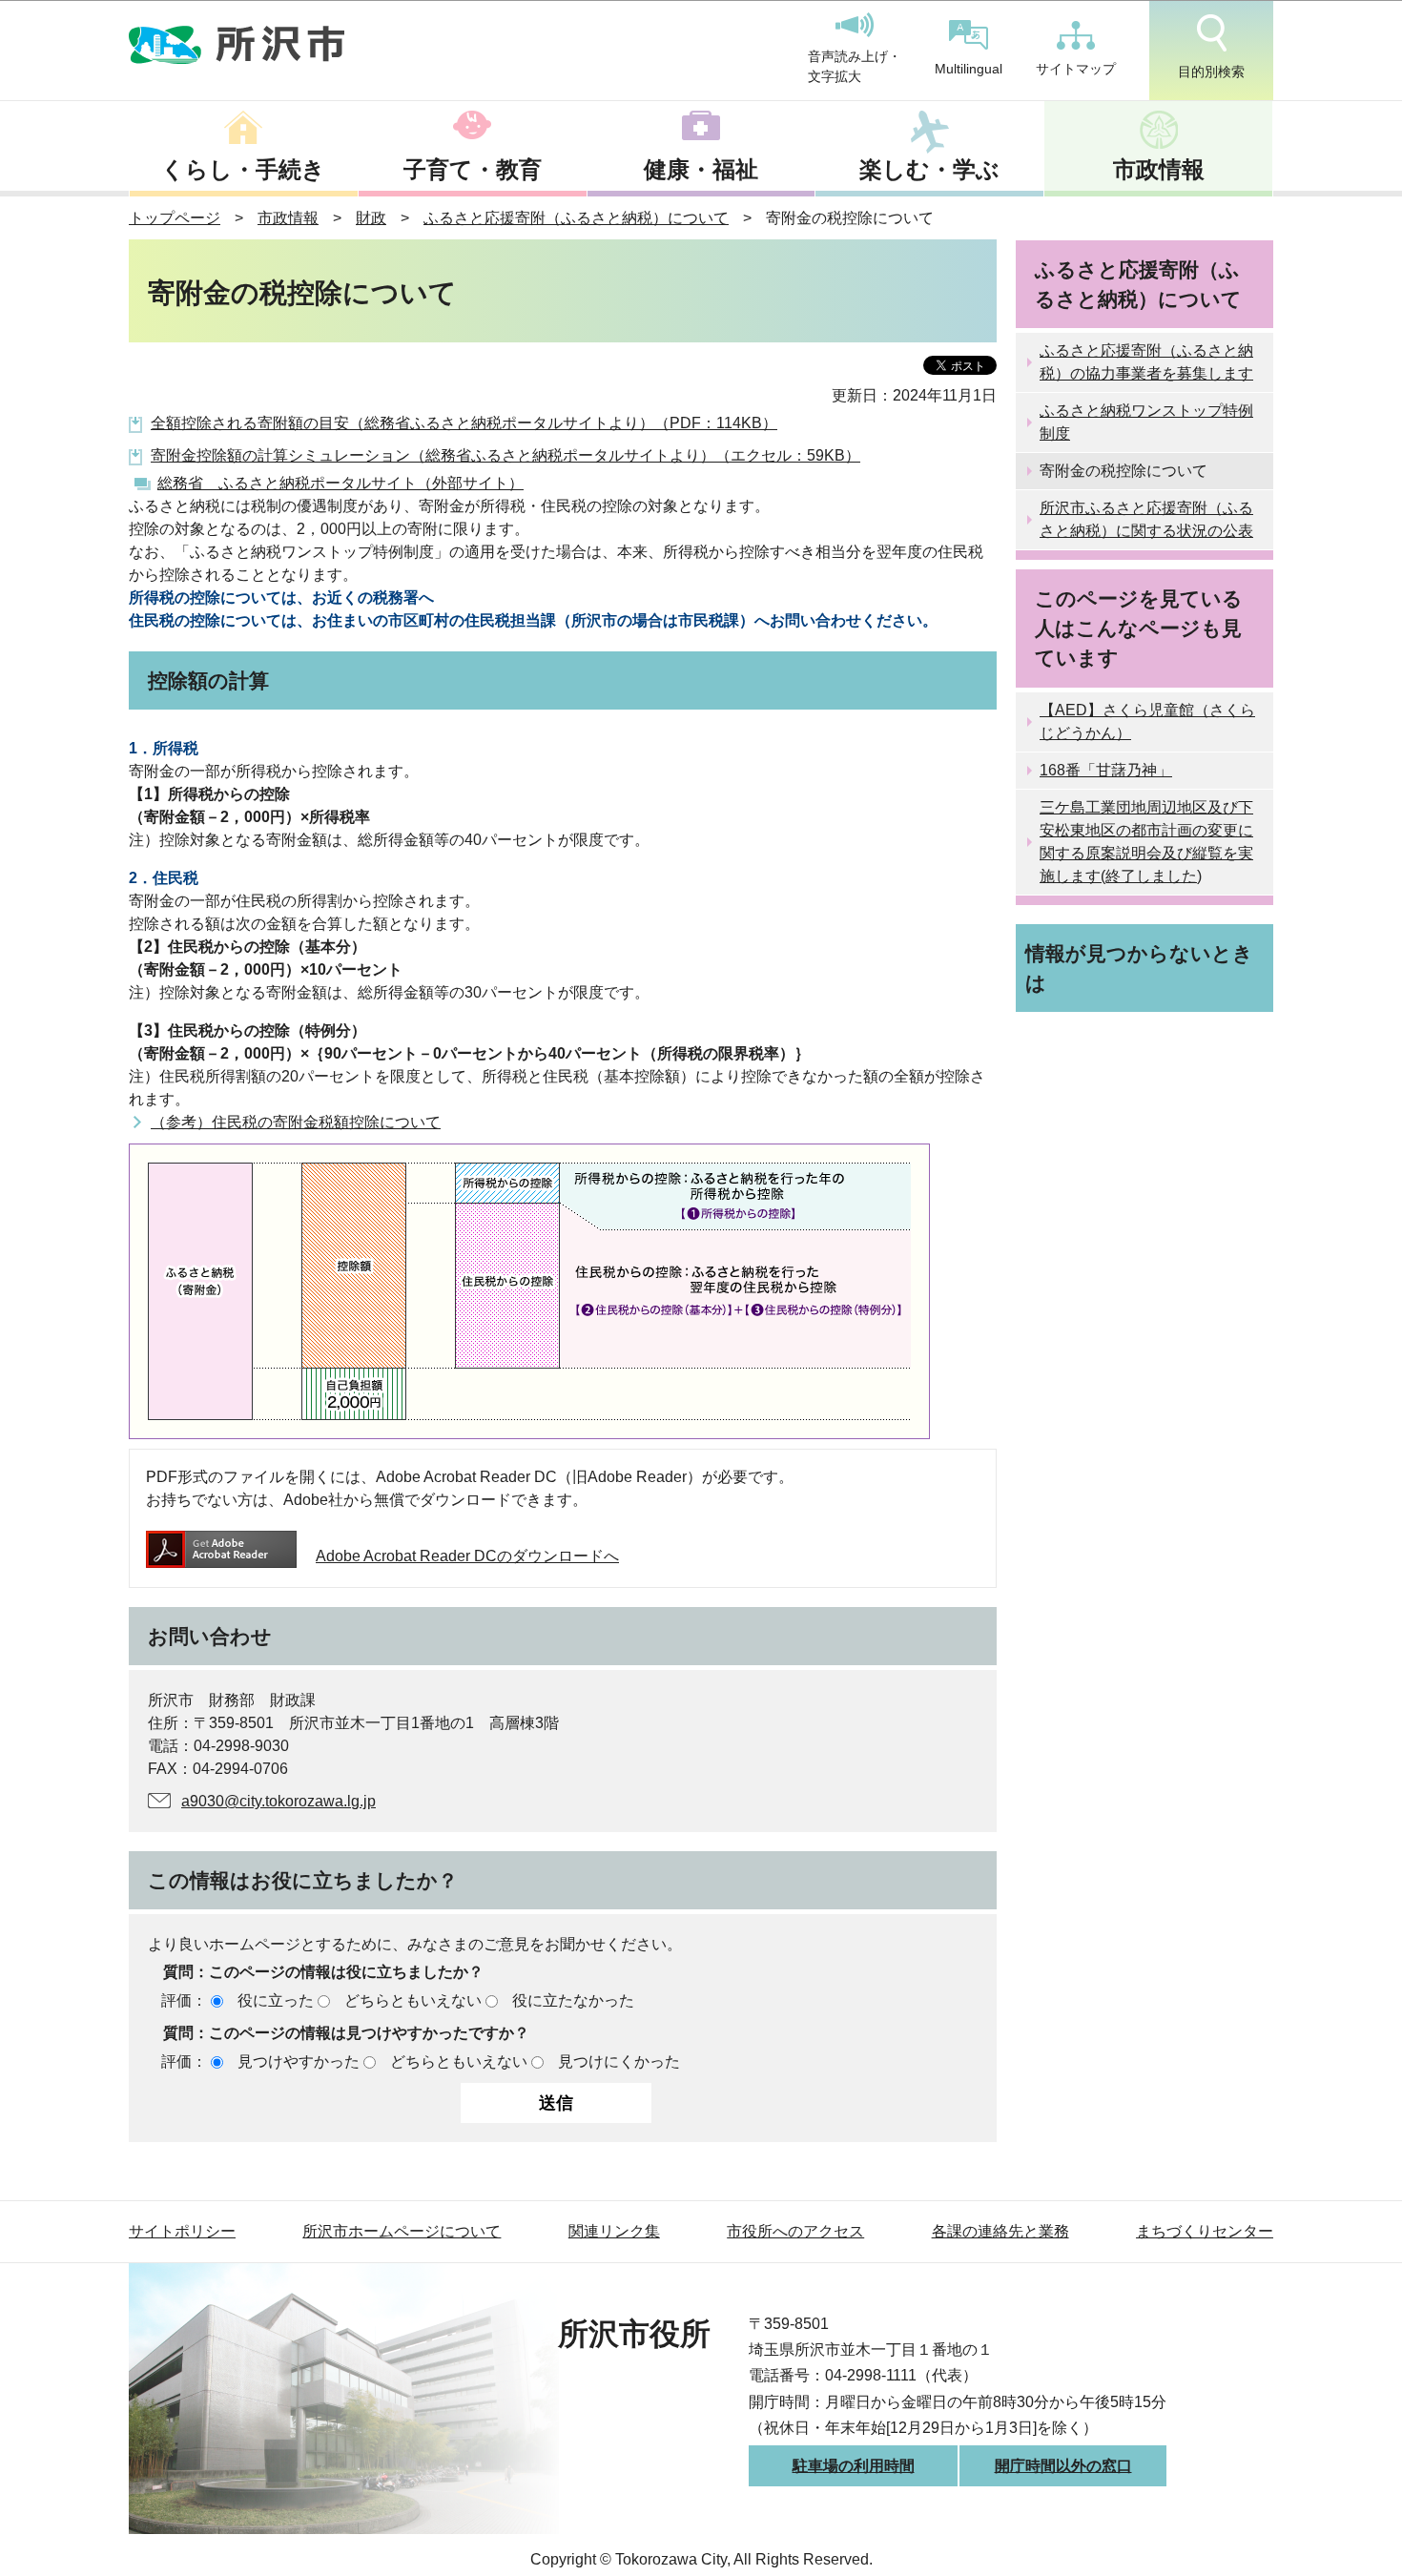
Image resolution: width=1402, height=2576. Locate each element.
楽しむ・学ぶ (929, 169)
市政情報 (1159, 169)
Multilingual (969, 69)
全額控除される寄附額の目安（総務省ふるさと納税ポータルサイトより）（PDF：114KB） (464, 423)
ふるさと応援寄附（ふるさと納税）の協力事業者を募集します (1146, 362)
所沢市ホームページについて (402, 2231)
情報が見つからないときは (1139, 968)
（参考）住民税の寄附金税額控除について (296, 1122)
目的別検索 (1211, 72)
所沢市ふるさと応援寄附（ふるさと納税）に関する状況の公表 (1146, 519)
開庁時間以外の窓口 (1063, 2466)
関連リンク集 (614, 2231)
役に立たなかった (573, 2000)
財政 (371, 218)
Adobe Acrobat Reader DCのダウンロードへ (467, 1556)
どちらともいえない (413, 2000)
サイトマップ (1076, 69)
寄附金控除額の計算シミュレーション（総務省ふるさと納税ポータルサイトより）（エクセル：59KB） (505, 455)
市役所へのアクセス (795, 2231)
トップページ (175, 218)
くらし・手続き (243, 169)
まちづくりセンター (1205, 2231)
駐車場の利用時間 (854, 2466)
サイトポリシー (182, 2231)
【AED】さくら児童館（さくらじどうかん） (1147, 721)
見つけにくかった (619, 2061)
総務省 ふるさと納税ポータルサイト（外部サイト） (340, 483)
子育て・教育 (473, 169)
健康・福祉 (701, 169)
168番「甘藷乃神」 (1106, 770)
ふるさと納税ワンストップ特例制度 (1146, 422)
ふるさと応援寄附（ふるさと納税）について (576, 218)
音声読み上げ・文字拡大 (855, 67)
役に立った (276, 2000)
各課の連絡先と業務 (1000, 2231)
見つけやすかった (299, 2061)
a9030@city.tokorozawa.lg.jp (278, 1801)
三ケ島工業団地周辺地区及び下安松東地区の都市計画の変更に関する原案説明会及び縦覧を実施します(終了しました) (1146, 842)
